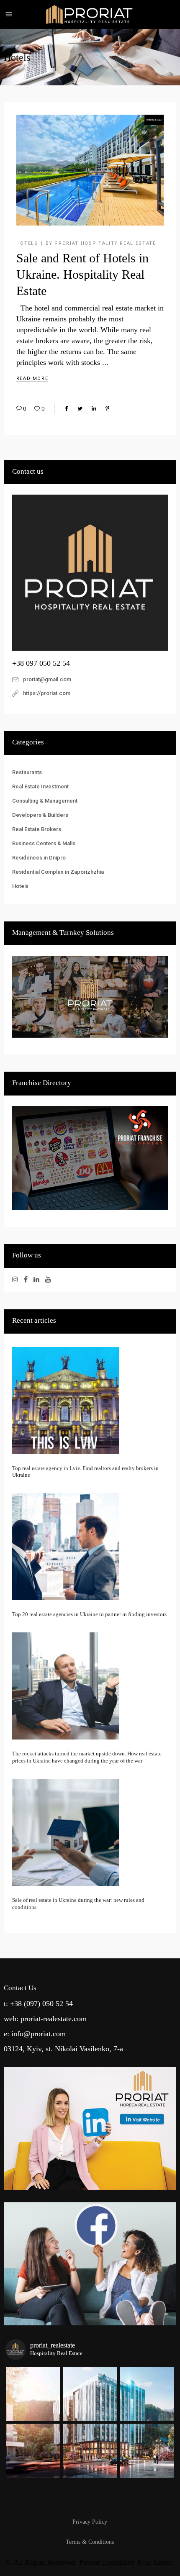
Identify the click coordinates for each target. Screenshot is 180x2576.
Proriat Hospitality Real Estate (105, 243)
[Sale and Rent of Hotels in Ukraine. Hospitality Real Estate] (90, 170)
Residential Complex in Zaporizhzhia (58, 872)
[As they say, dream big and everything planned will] (33, 2451)
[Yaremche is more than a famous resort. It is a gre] (147, 2394)
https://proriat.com (47, 693)
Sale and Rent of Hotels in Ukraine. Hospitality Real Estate (82, 274)
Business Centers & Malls (44, 843)
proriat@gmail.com (47, 679)
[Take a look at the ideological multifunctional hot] (147, 2451)
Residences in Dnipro (39, 858)
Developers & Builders (40, 815)
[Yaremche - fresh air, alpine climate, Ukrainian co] (90, 2394)
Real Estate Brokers (37, 829)
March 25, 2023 (154, 120)
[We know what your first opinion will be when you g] (33, 2394)
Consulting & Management (45, 801)
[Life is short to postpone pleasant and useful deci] (90, 2451)
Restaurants (27, 772)
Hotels (27, 243)
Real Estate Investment (40, 786)
